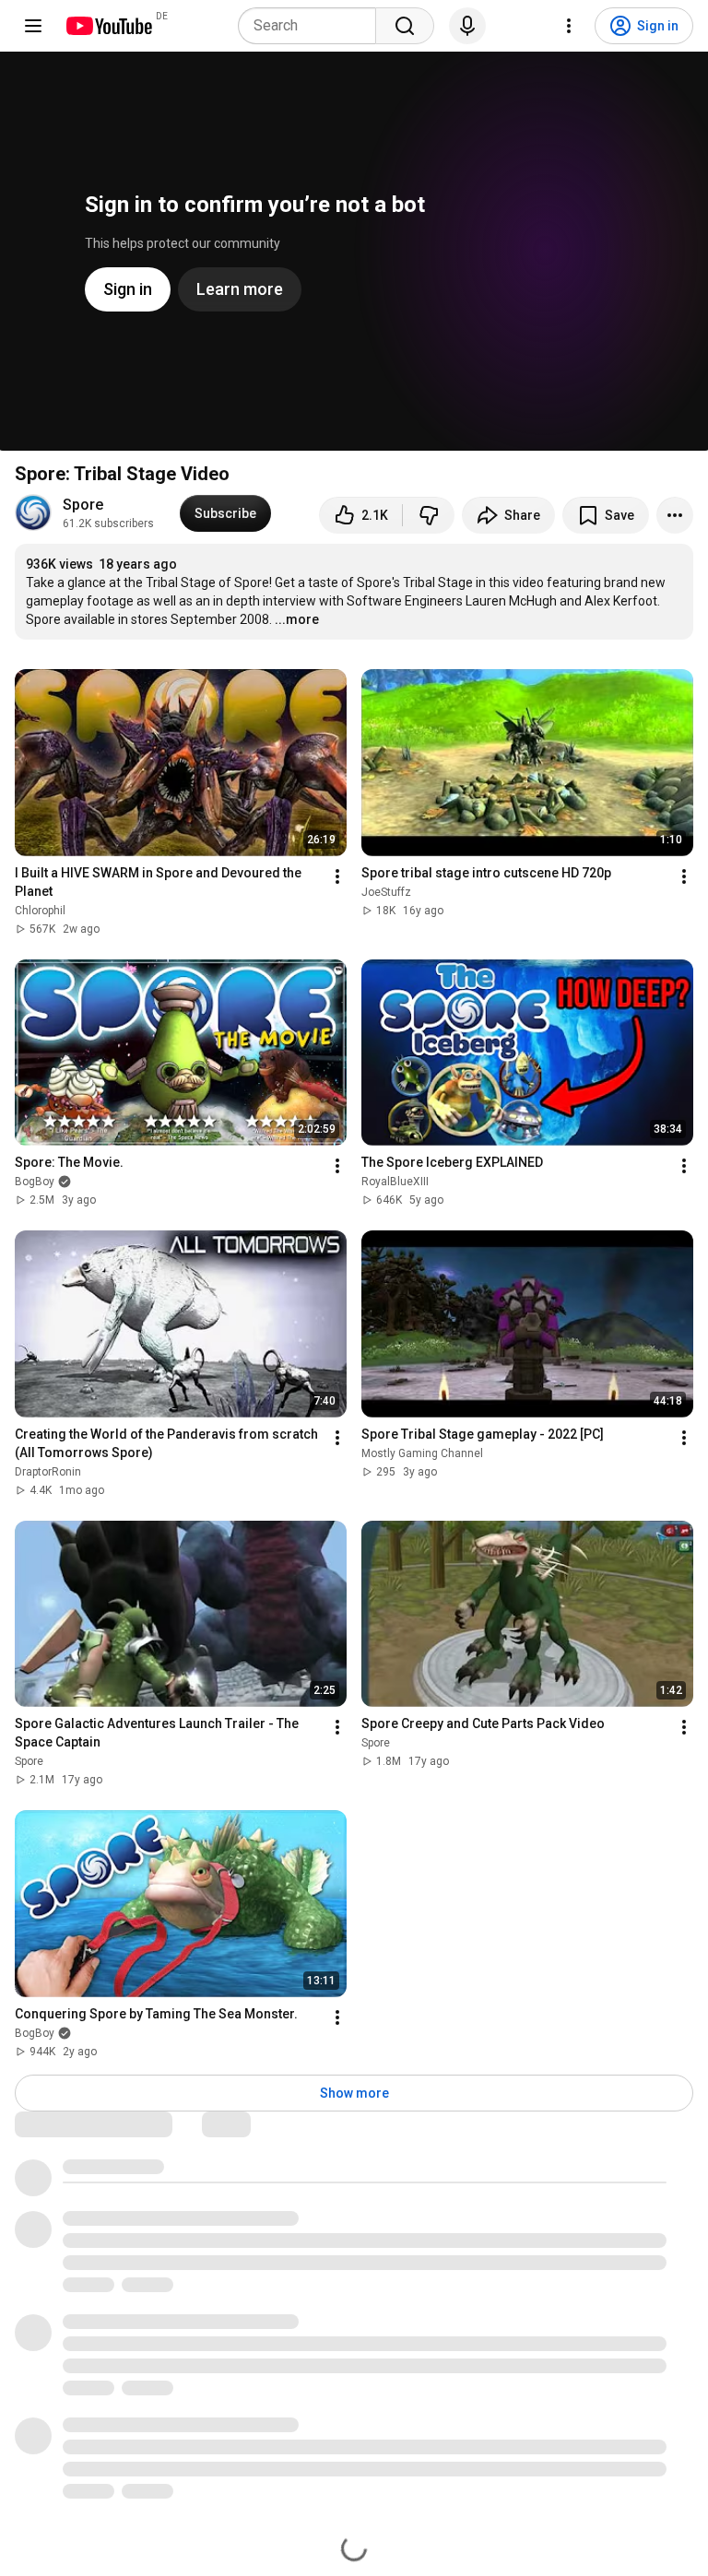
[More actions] (675, 515)
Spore (83, 505)
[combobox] (313, 26)
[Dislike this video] (429, 515)
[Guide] (33, 26)
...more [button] (297, 619)
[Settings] (569, 26)
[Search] (405, 26)
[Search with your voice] (467, 26)
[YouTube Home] (108, 26)
